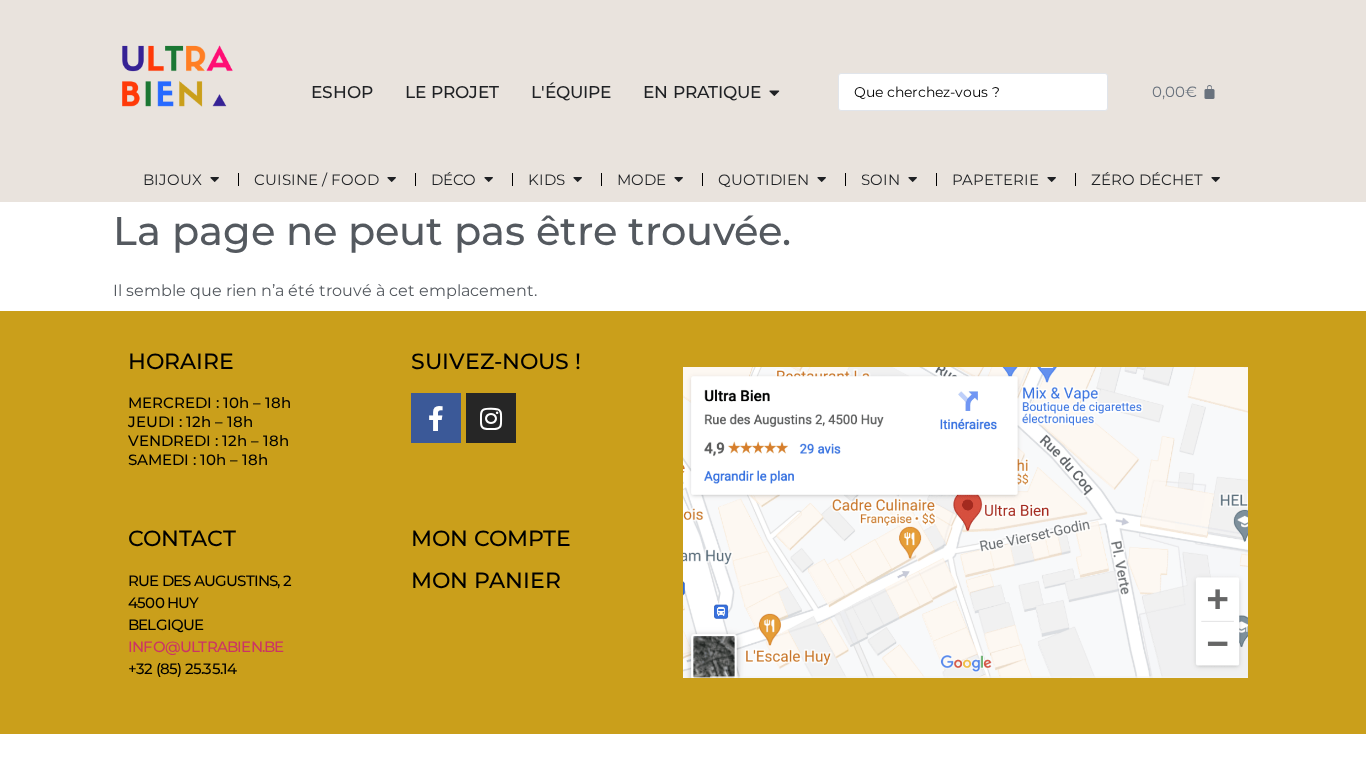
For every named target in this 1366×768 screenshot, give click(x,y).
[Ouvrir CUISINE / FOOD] (391, 180)
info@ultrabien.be (205, 646)
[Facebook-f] (436, 418)
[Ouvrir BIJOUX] (214, 180)
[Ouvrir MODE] (678, 180)
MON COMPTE (491, 538)
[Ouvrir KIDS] (577, 180)
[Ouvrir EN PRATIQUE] (774, 93)
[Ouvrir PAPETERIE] (1051, 180)
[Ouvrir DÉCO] (488, 180)
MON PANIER (486, 580)
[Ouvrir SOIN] (912, 180)
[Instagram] (491, 418)
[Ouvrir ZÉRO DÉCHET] (1215, 180)
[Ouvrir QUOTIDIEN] (821, 180)
